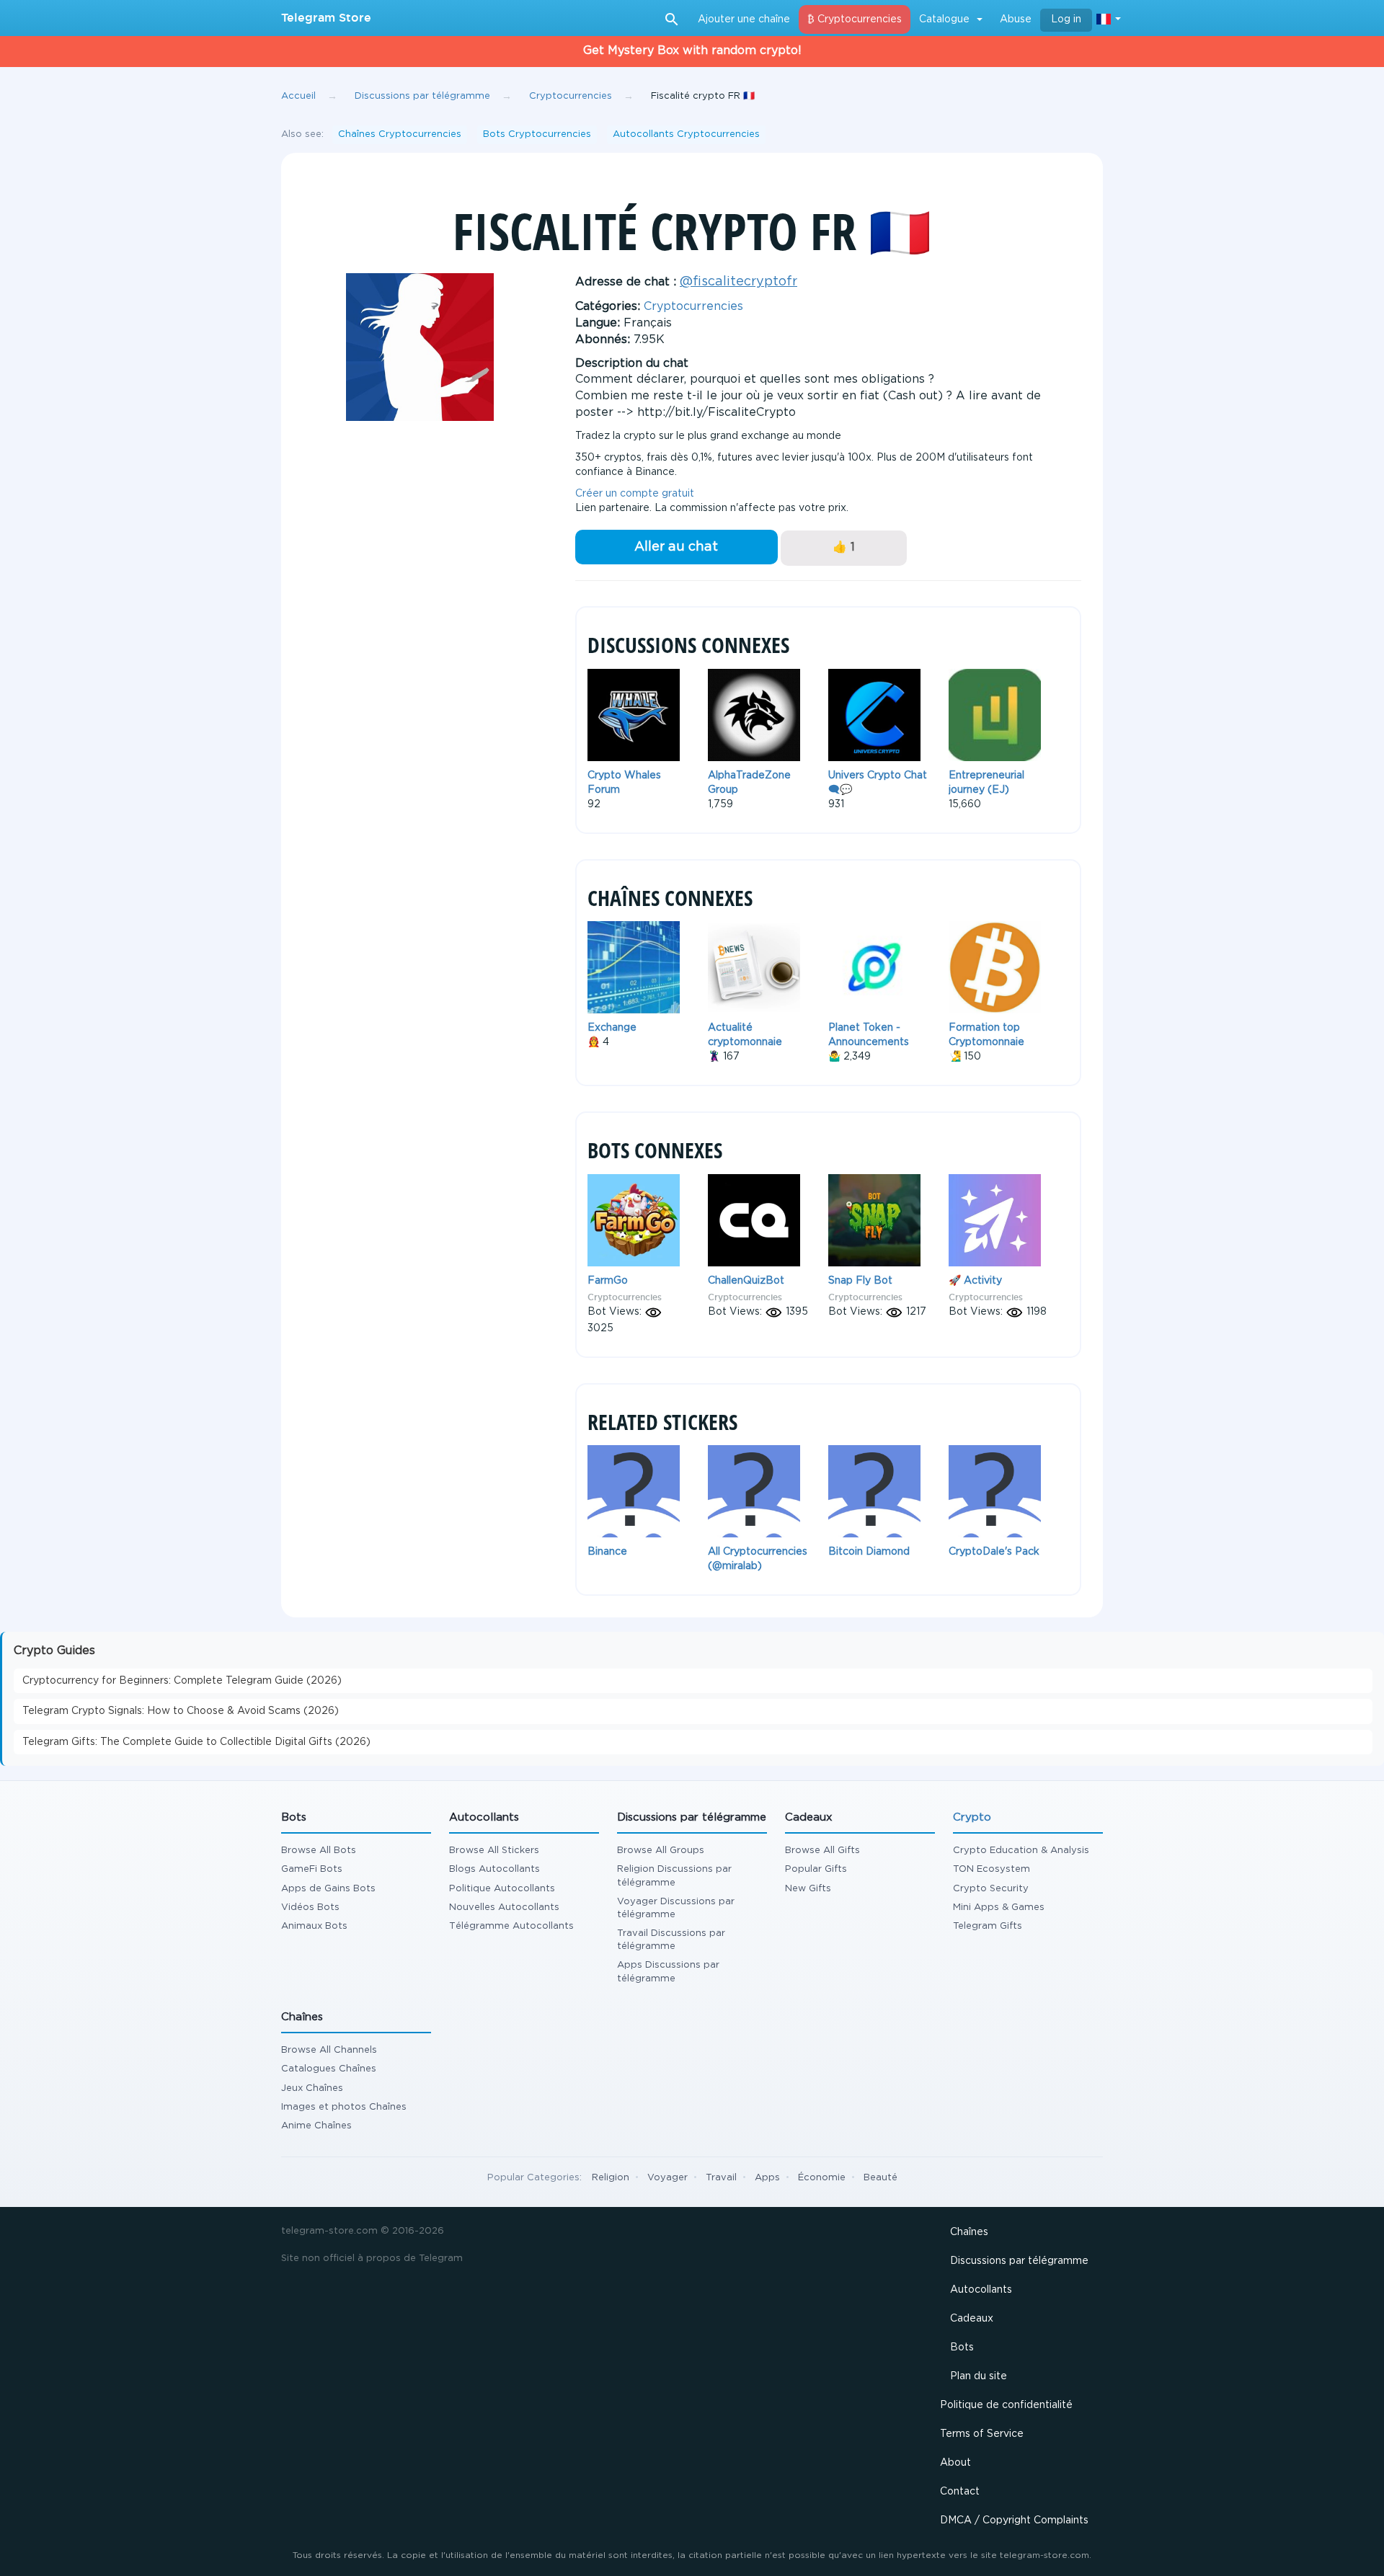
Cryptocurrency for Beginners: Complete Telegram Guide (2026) (182, 1681)
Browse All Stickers (494, 1851)
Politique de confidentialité (1006, 2405)
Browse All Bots (319, 1851)
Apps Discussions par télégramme (668, 1972)
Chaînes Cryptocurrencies (400, 134)
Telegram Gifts (988, 1926)
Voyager (667, 2178)
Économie (822, 2178)
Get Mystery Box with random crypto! (692, 51)
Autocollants (981, 2290)
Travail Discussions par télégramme (671, 1940)
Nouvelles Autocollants (504, 1907)
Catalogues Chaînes (329, 2069)
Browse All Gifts (822, 1851)
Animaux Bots (314, 1926)
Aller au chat (676, 547)
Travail (721, 2178)
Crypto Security (991, 1889)
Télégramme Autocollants (511, 1926)
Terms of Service (982, 2434)
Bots (962, 2348)
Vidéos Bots (310, 1907)
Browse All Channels (329, 2050)
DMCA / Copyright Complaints (1014, 2521)
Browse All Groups (661, 1851)
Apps (767, 2178)
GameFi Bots (312, 1869)
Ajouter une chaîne (744, 19)
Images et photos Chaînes (344, 2107)
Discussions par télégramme (1019, 2261)
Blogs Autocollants (494, 1869)
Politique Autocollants (502, 1889)
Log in (1066, 19)
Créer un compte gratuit (635, 494)
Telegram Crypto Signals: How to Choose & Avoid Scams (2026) (181, 1711)
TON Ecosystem (992, 1869)
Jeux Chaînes (312, 2088)
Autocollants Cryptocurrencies (686, 134)
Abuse (1016, 19)
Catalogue (944, 19)
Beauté (880, 2178)
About (955, 2463)
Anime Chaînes (316, 2126)
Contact (960, 2492)
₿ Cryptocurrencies (855, 19)
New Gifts (808, 1889)
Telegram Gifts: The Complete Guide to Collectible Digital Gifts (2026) (196, 1742)
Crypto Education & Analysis (1021, 1851)
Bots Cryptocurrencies (537, 134)
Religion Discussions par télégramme (674, 1876)
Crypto (972, 1817)
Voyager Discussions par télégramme (676, 1908)
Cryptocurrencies (693, 307)
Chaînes (969, 2232)
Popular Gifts (816, 1869)
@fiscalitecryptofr (738, 282)
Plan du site (979, 2376)
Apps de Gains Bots (328, 1889)
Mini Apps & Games (999, 1907)
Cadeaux (972, 2319)
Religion (611, 2178)
